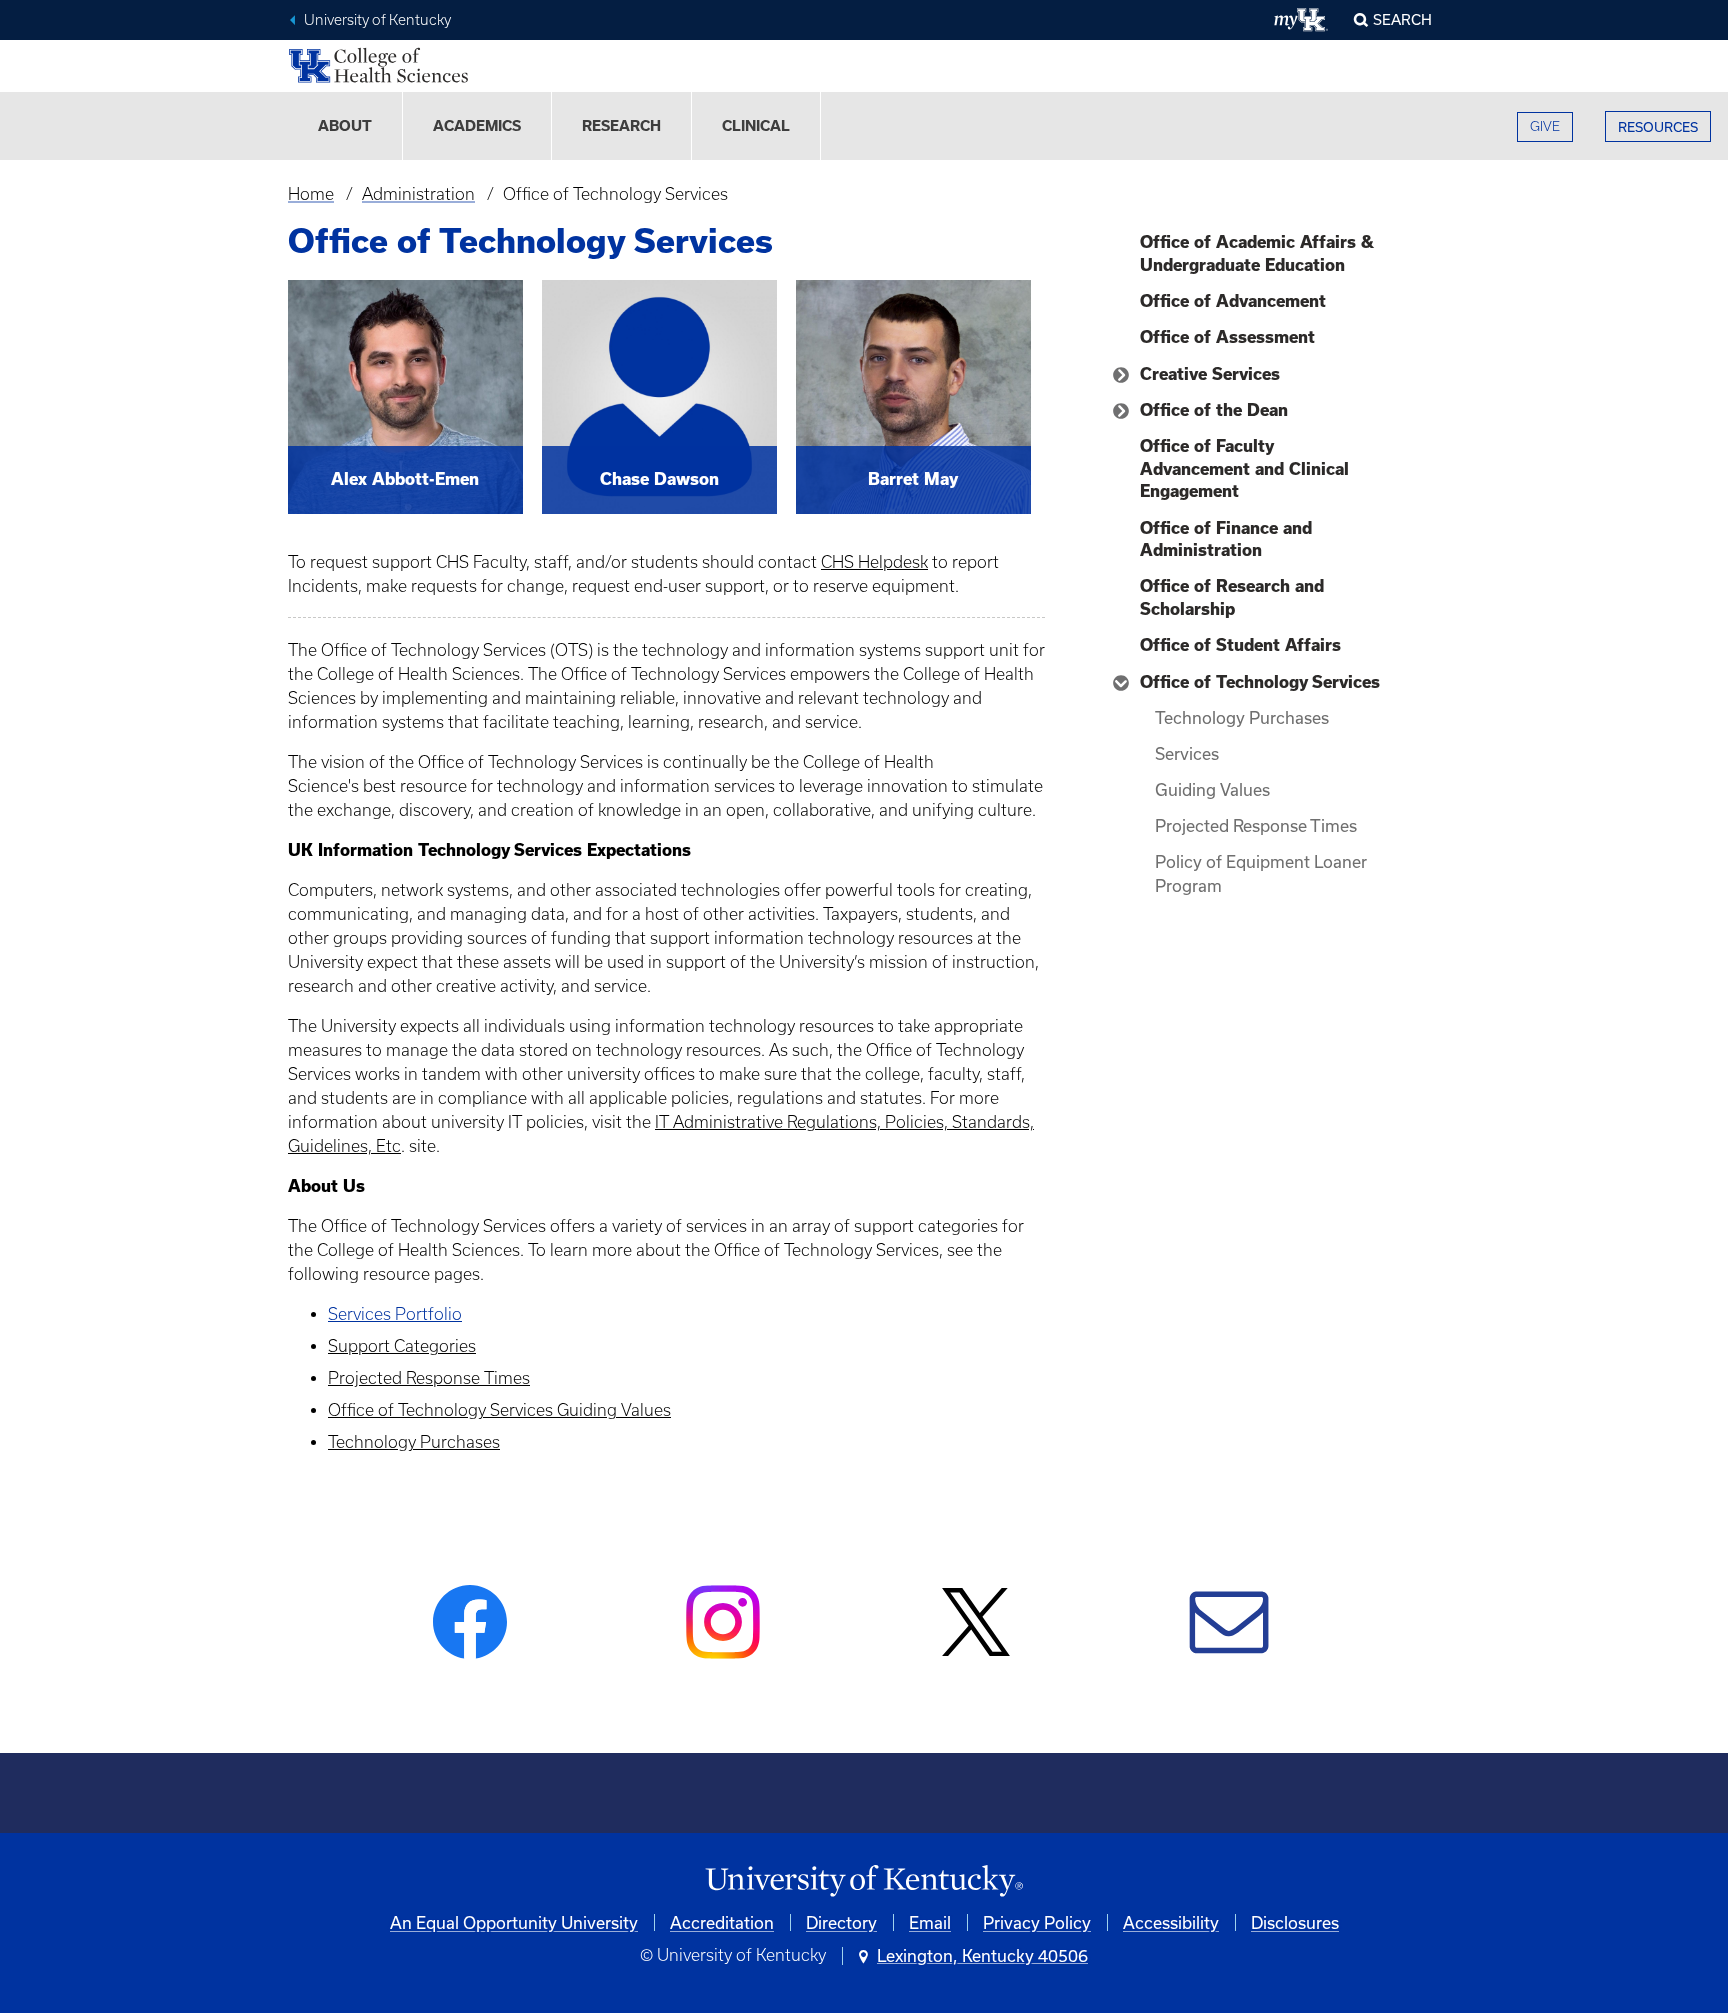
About (345, 126)
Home (311, 194)
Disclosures (1295, 1922)
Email (930, 1922)
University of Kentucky (377, 20)
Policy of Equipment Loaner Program (1261, 873)
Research (621, 126)
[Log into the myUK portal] (1301, 20)
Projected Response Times (429, 1378)
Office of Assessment (1227, 337)
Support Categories (402, 1346)
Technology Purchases (414, 1442)
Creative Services (1210, 374)
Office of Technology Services (1260, 682)
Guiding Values (1212, 789)
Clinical (756, 126)
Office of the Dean (1214, 410)
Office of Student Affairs (1240, 645)
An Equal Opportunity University (514, 1922)
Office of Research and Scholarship (1232, 597)
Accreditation (722, 1922)
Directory (841, 1922)
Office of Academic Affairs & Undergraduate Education (1257, 253)
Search (1402, 19)
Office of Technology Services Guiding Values (499, 1410)
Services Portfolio (395, 1314)
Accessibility (1171, 1922)
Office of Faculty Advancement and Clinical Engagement (1244, 468)
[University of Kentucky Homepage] (864, 1881)
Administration (418, 194)
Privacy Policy (1037, 1922)
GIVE (1545, 126)
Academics (477, 126)
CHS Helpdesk (874, 562)
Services (1187, 753)
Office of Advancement (1233, 301)
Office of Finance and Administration (1226, 539)
